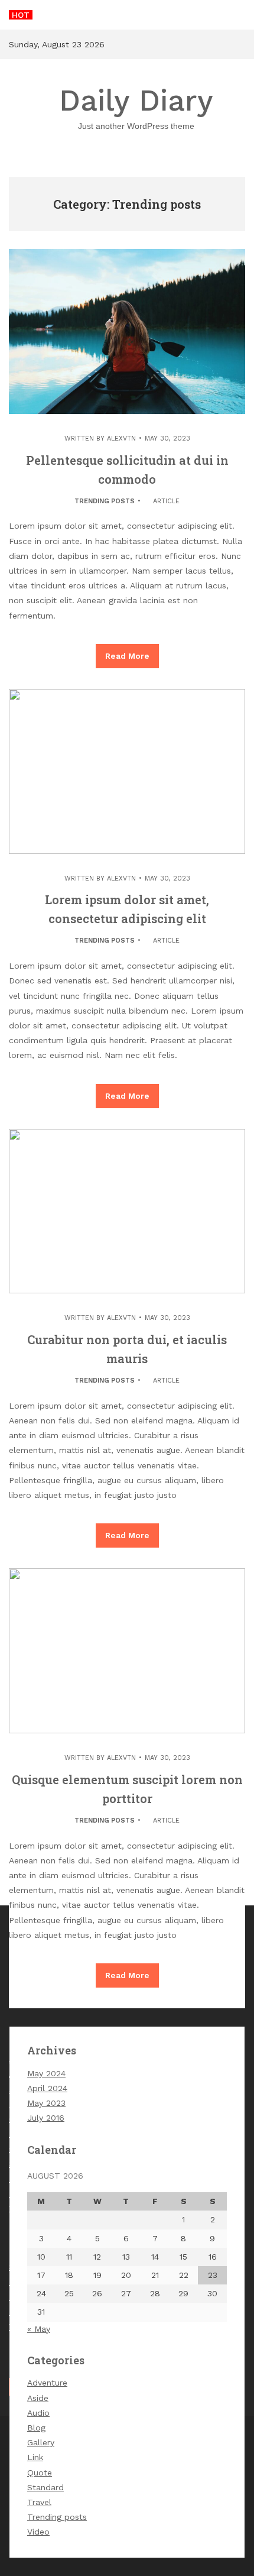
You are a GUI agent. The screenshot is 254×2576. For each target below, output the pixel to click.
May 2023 (46, 2103)
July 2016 (46, 2118)
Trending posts (105, 501)
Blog (36, 2428)
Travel (39, 2502)
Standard (45, 2487)
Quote (40, 2473)
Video (38, 2532)
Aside (38, 2398)
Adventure (47, 2383)
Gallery (41, 2442)
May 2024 (46, 2073)
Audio (38, 2413)
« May (39, 2329)
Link (35, 2457)
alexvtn (121, 438)
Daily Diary (136, 107)
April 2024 (47, 2088)
